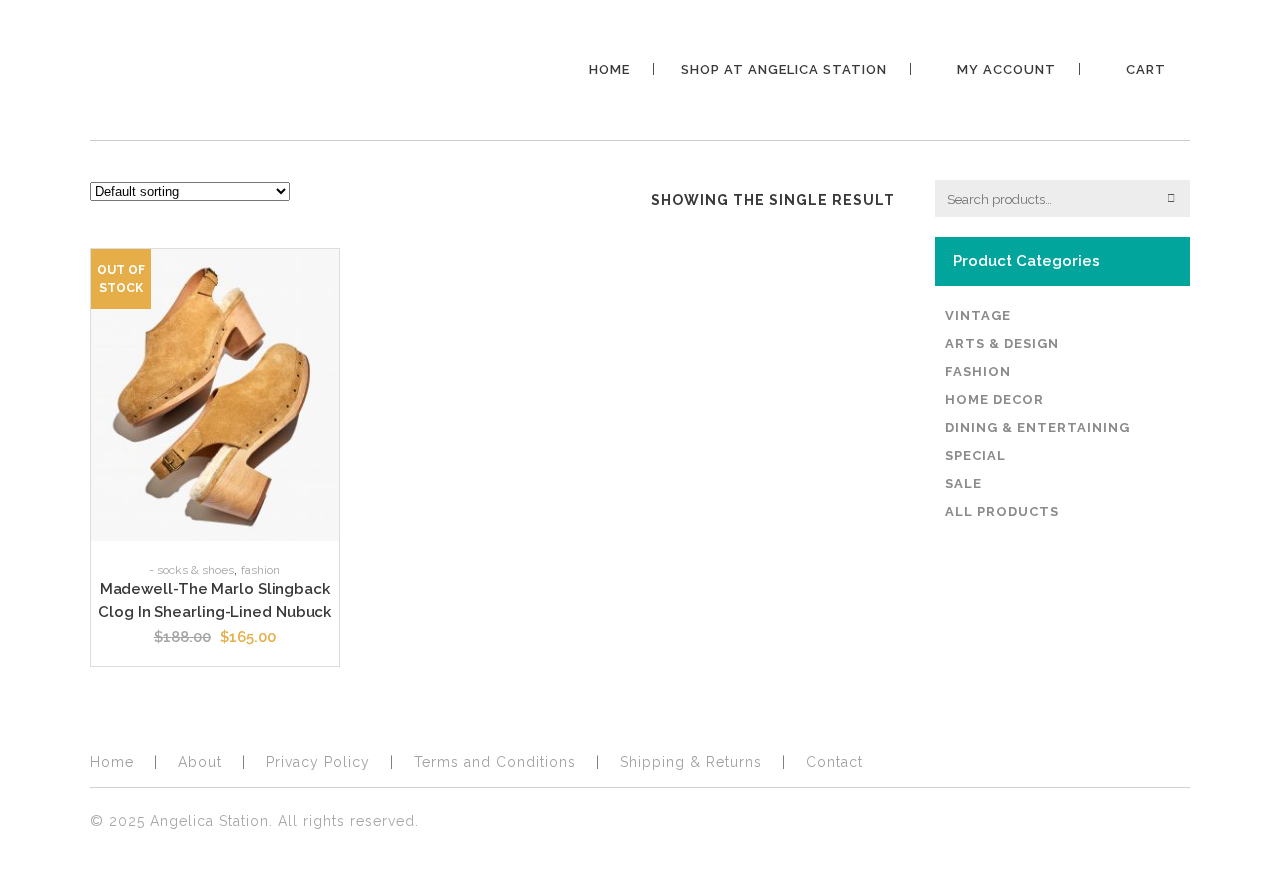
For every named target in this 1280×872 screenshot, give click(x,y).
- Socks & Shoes (191, 570)
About (200, 762)
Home (112, 762)
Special (975, 455)
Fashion (260, 570)
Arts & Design (1002, 343)
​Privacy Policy (318, 762)
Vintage (978, 315)
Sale (963, 483)
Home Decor (994, 399)
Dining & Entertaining (1037, 427)
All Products (1002, 511)
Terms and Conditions (495, 762)
